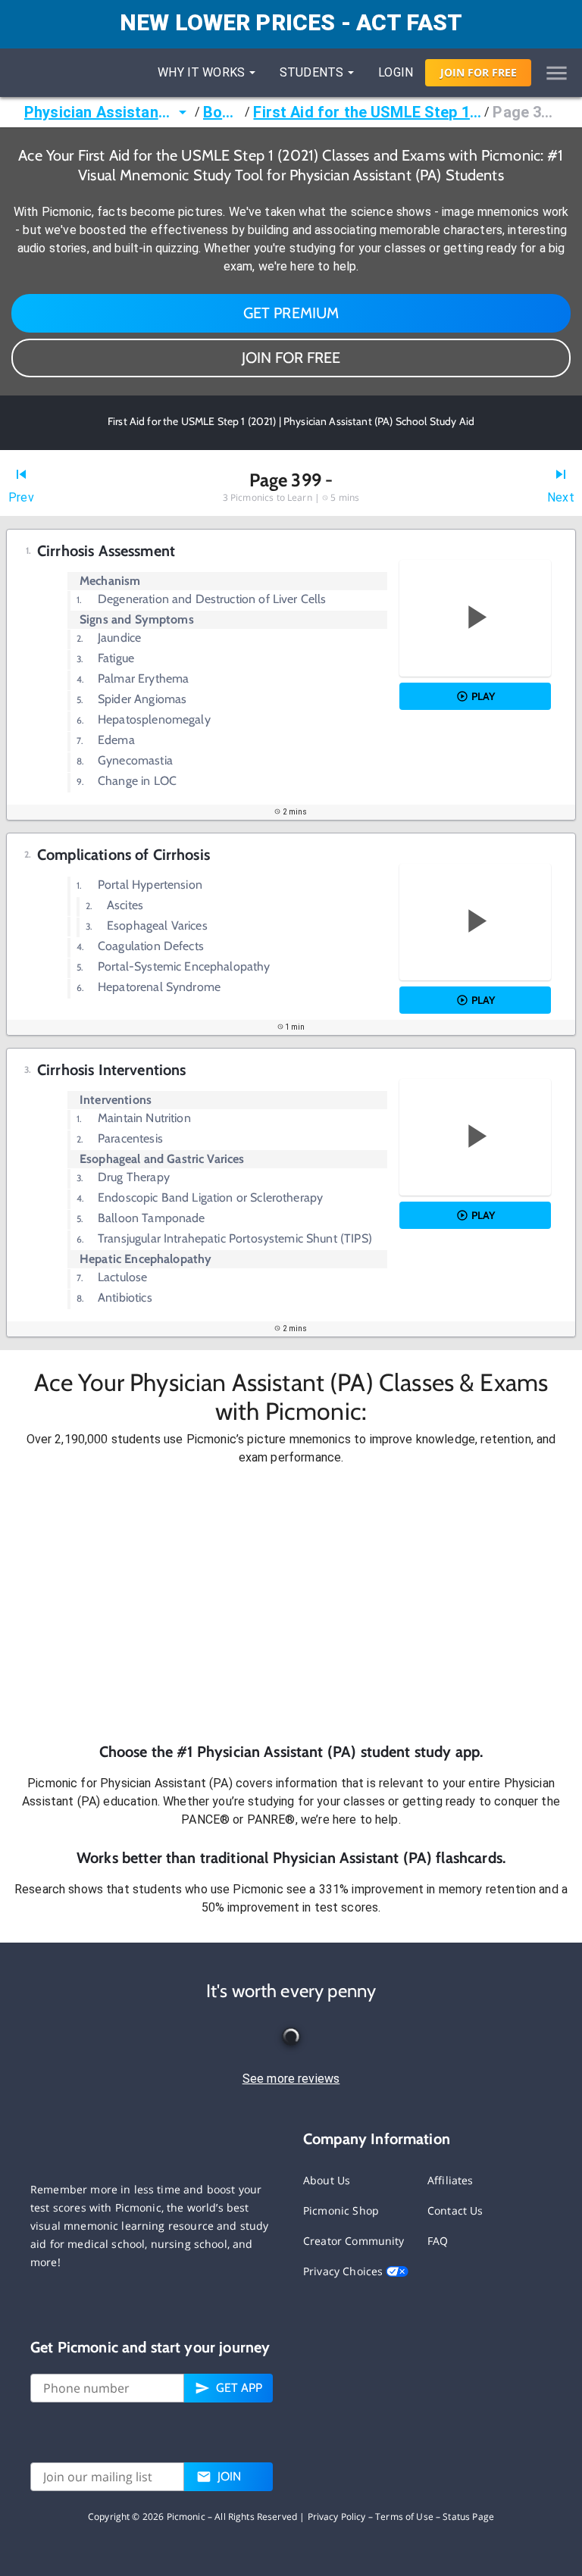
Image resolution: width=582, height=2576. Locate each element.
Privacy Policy (337, 2517)
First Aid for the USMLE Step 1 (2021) (367, 112)
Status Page (468, 2517)
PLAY (483, 696)
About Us (327, 2180)
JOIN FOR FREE (291, 358)
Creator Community (354, 2241)
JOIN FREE (479, 72)
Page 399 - (525, 112)
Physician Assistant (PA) (99, 112)
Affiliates (451, 2180)
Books (222, 112)
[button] (291, 1604)
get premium (291, 313)
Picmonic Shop (341, 2210)
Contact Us (455, 2210)
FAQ (438, 2241)
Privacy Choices (344, 2271)
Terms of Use (404, 2517)
